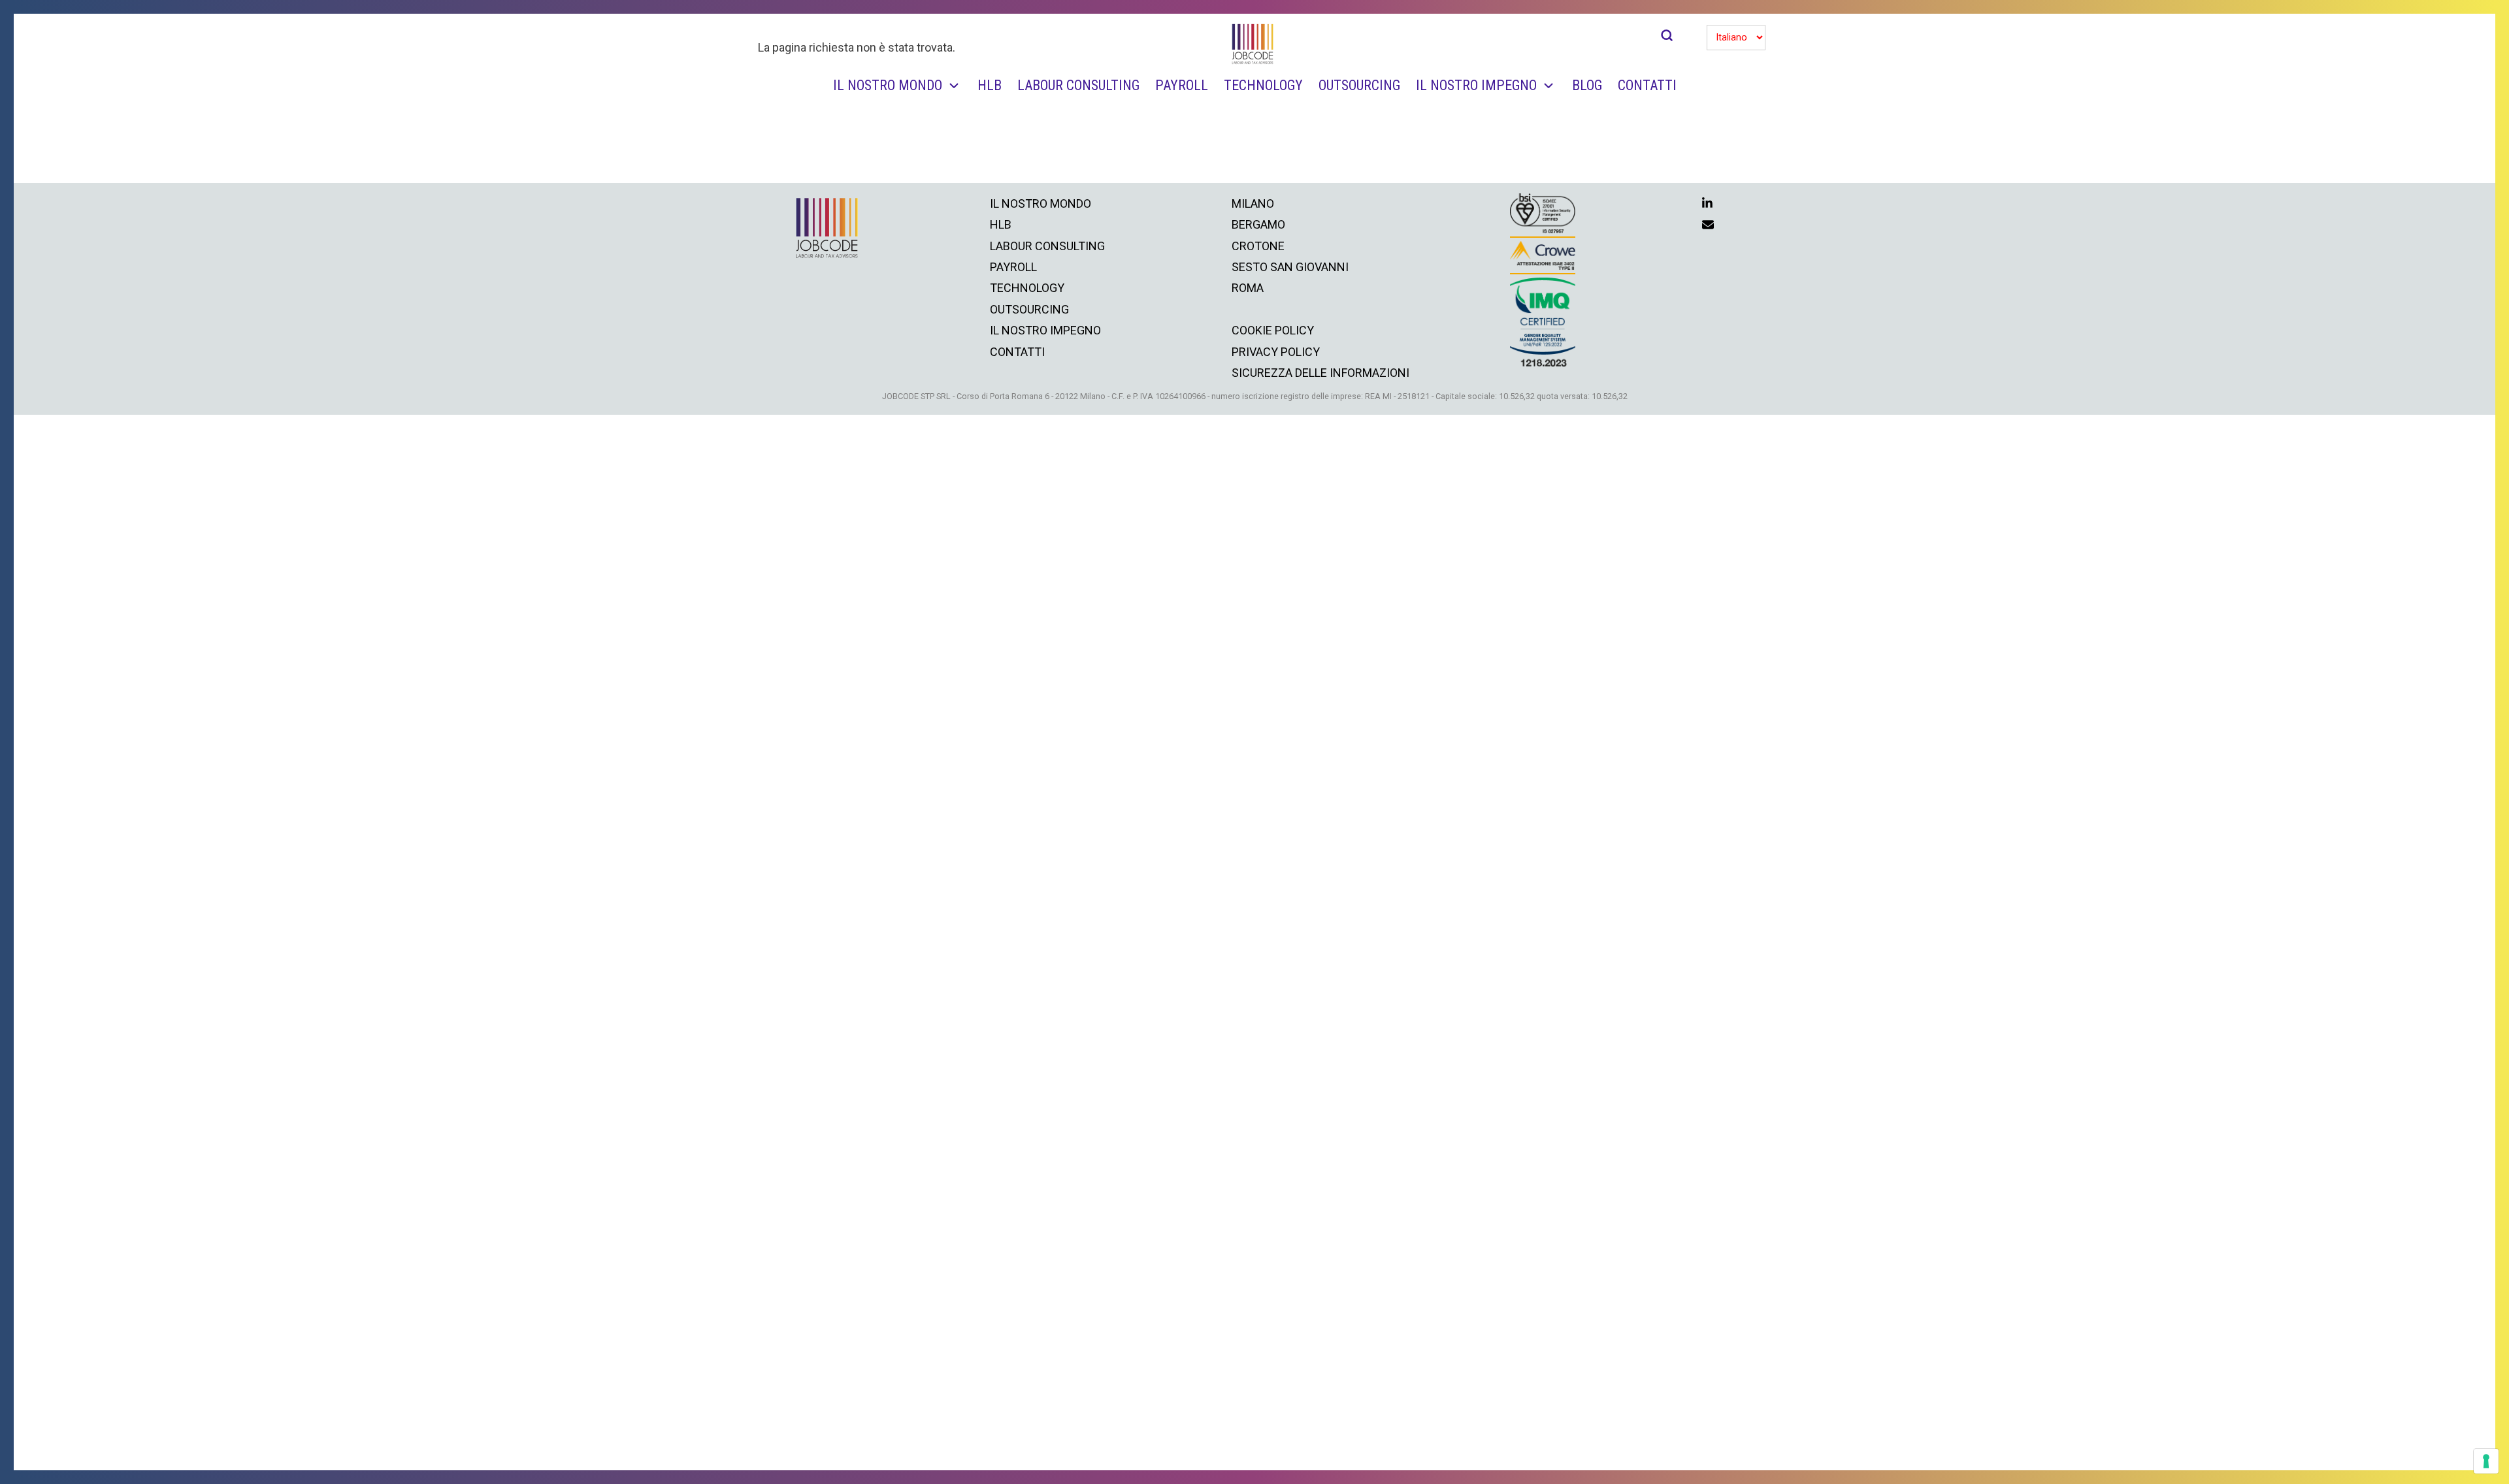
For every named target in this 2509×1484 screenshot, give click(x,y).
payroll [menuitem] (1182, 85)
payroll (1013, 267)
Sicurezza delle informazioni (1320, 373)
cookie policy (1273, 330)
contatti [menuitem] (1647, 85)
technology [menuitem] (1263, 85)
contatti (1017, 352)
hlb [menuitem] (990, 85)
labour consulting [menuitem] (1078, 85)
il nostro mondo (1041, 203)
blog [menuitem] (1587, 85)
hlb (1001, 224)
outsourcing (1029, 309)
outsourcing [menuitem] (1359, 85)
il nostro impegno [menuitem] (1476, 85)
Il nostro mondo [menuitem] (888, 85)
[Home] (1253, 44)
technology (1027, 288)
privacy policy (1276, 352)
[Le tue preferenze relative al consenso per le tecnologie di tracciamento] (2486, 1461)
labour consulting (1047, 246)
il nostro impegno (1045, 330)
